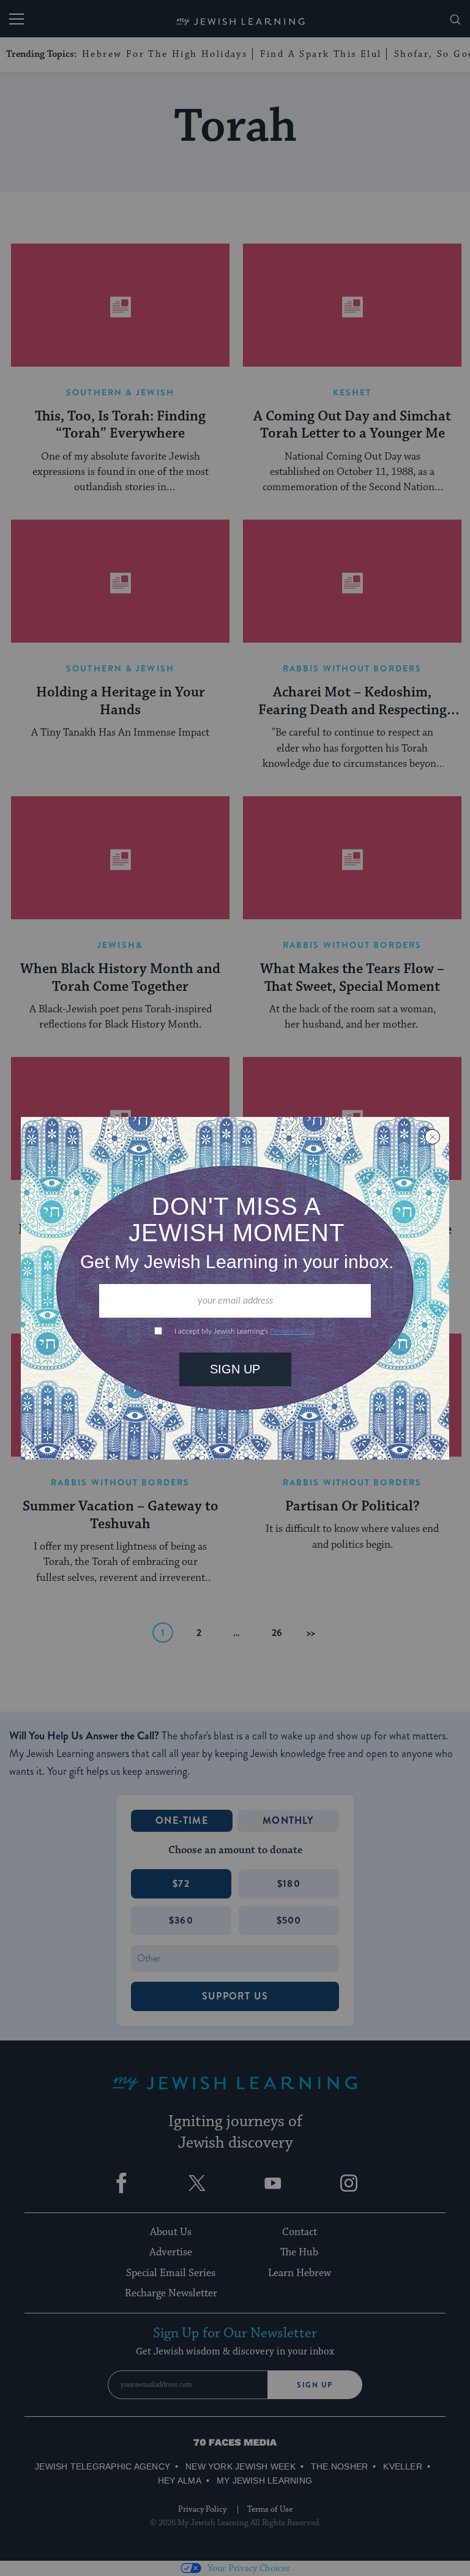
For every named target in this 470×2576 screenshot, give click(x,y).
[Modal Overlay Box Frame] (235, 1288)
